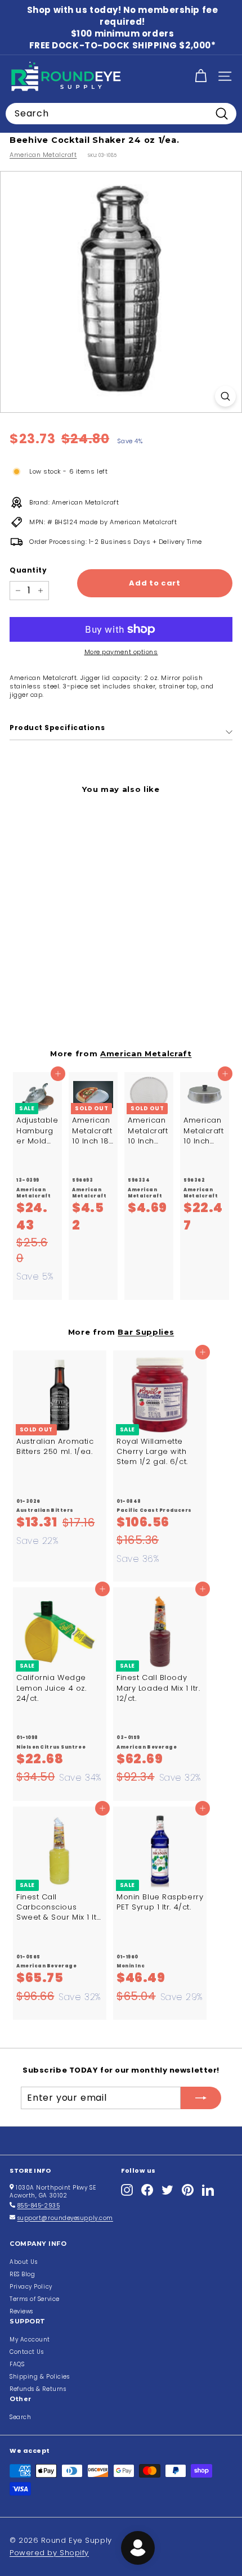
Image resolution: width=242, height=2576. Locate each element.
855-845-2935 (39, 2206)
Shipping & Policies (39, 2377)
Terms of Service (35, 2299)
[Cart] (201, 76)
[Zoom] (225, 396)
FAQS (17, 2364)
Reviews (21, 2311)
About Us (23, 2262)
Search (20, 2417)
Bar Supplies (146, 1332)
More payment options (121, 652)
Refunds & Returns (38, 2389)
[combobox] (121, 114)
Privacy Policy (31, 2287)
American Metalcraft (43, 155)
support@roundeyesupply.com (65, 2218)
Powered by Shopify (49, 2553)
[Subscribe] (201, 2098)
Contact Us (27, 2352)
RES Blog (22, 2274)
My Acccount (30, 2339)
